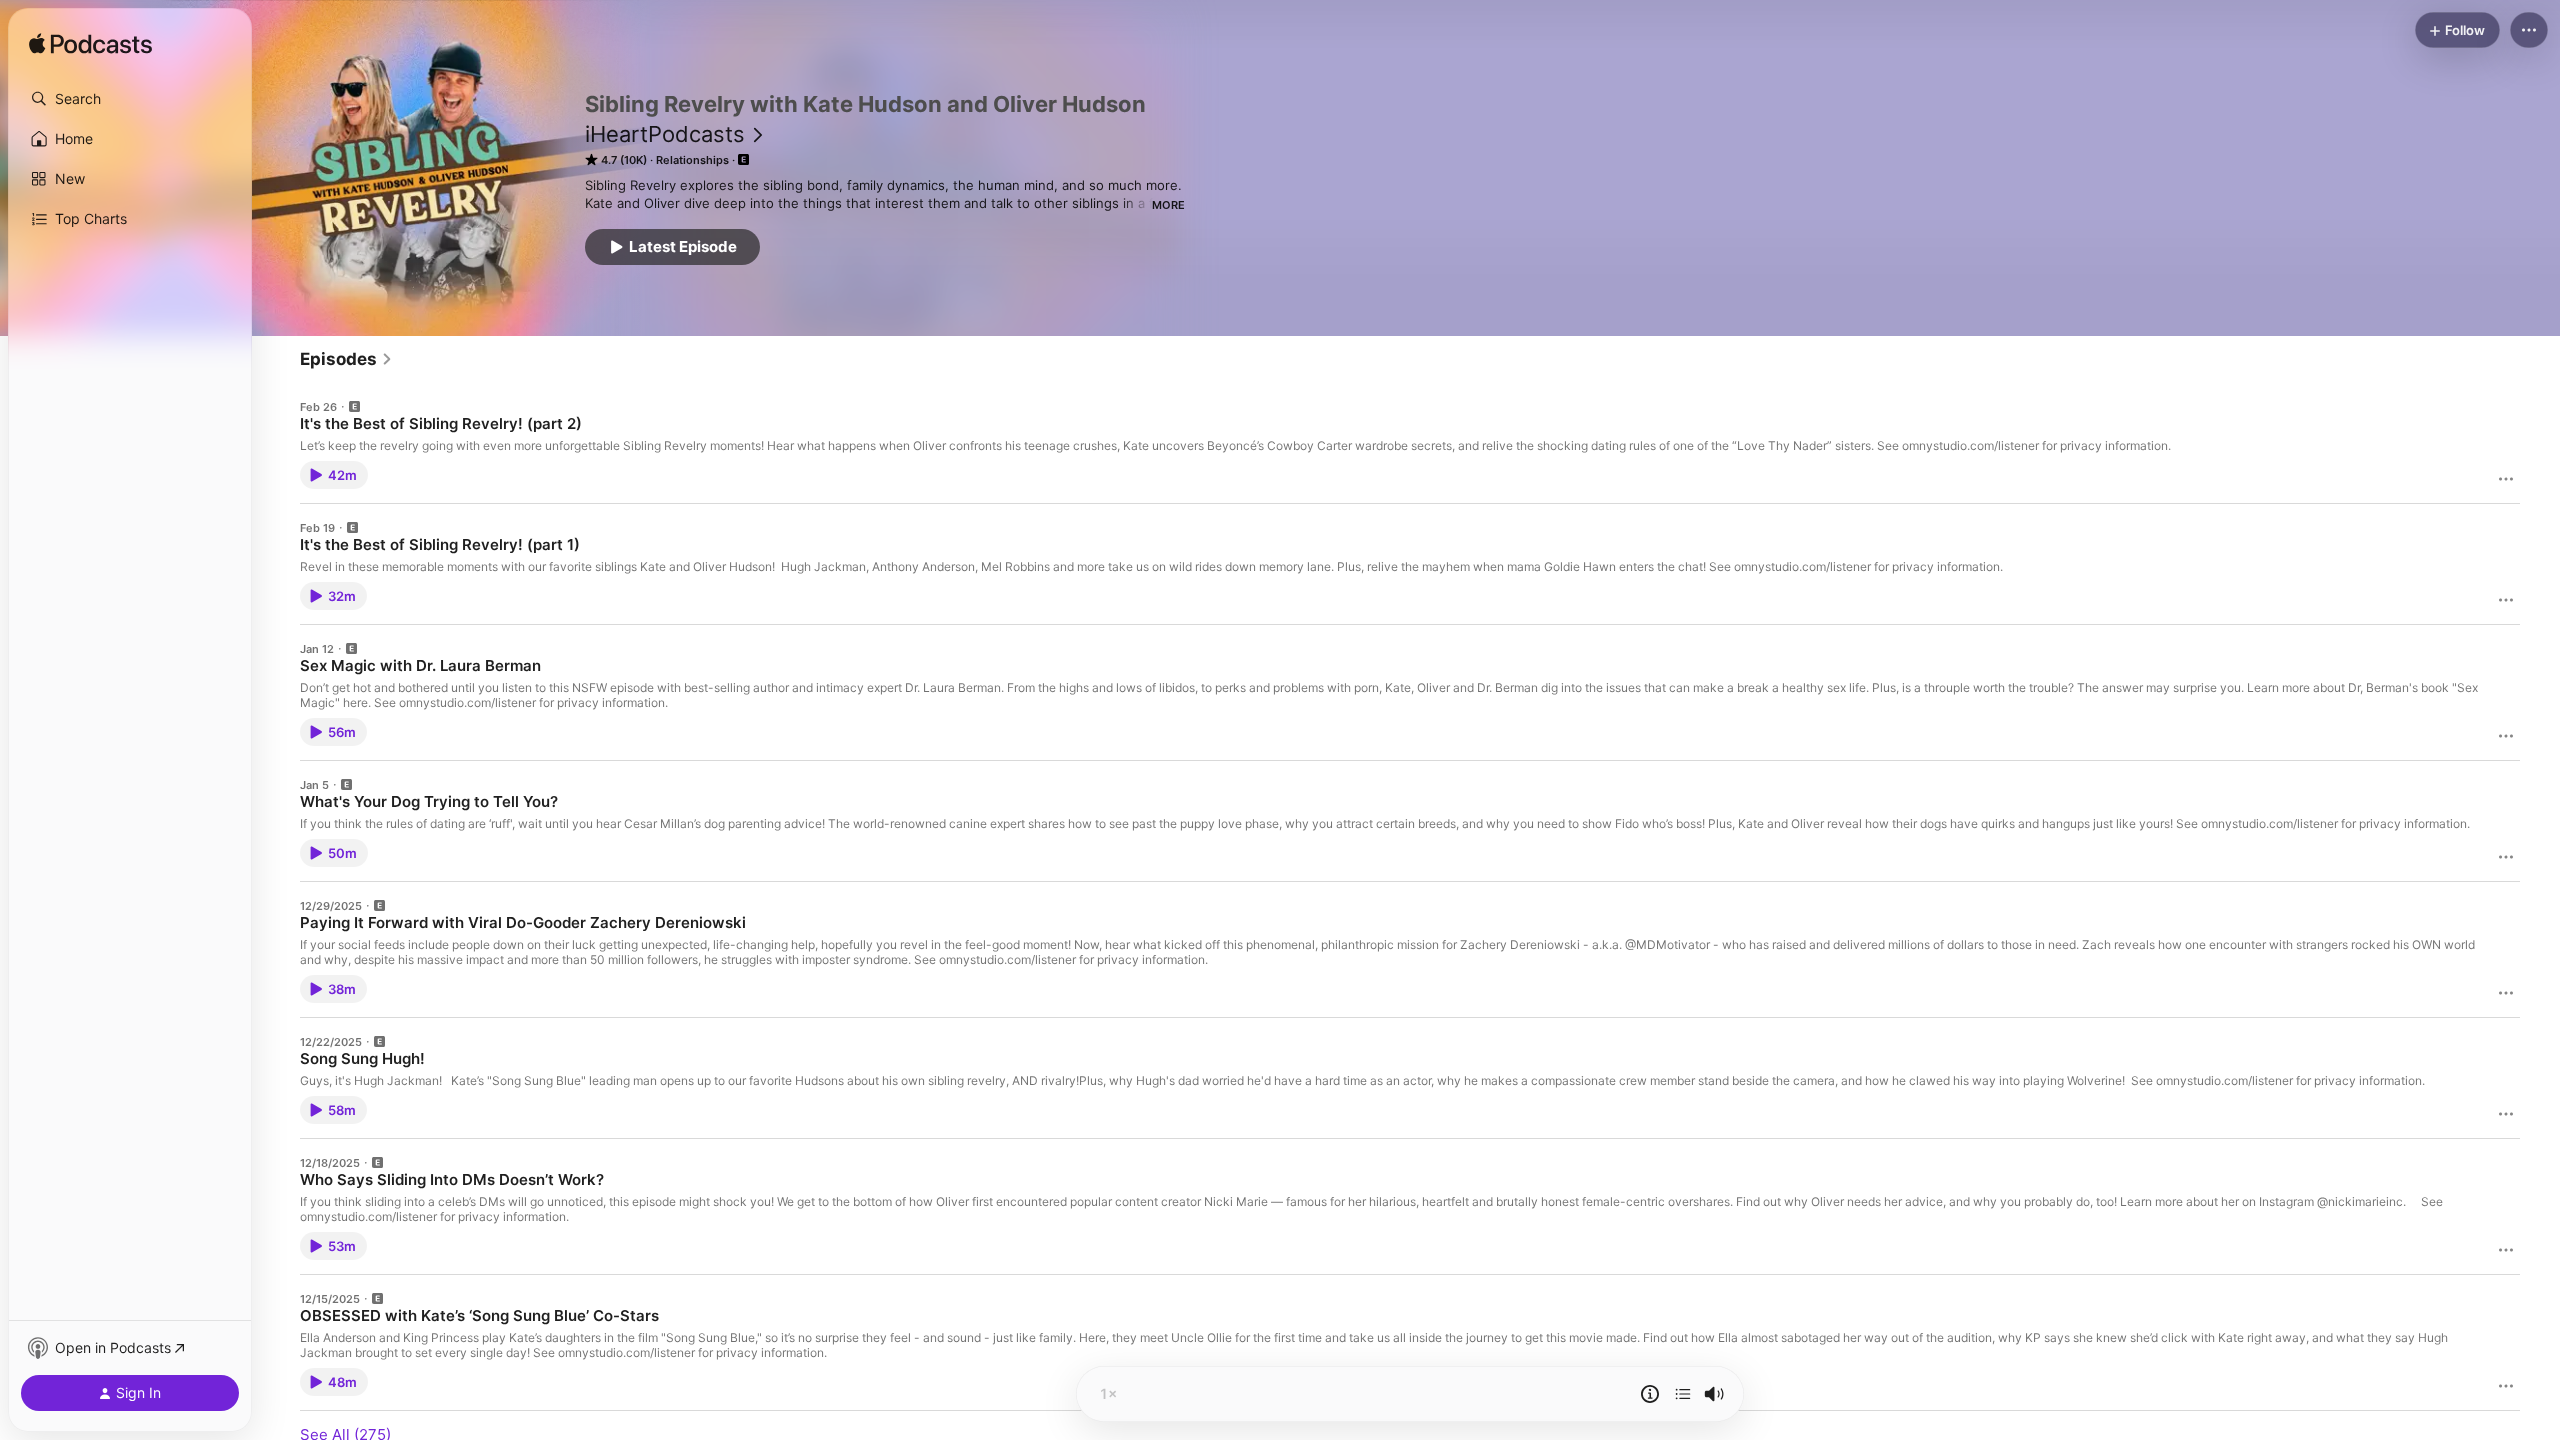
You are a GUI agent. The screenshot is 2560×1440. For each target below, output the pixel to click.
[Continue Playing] (1683, 1394)
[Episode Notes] (1650, 1394)
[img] (90, 45)
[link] (346, 359)
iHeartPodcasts (665, 134)
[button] (130, 99)
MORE (1168, 205)
